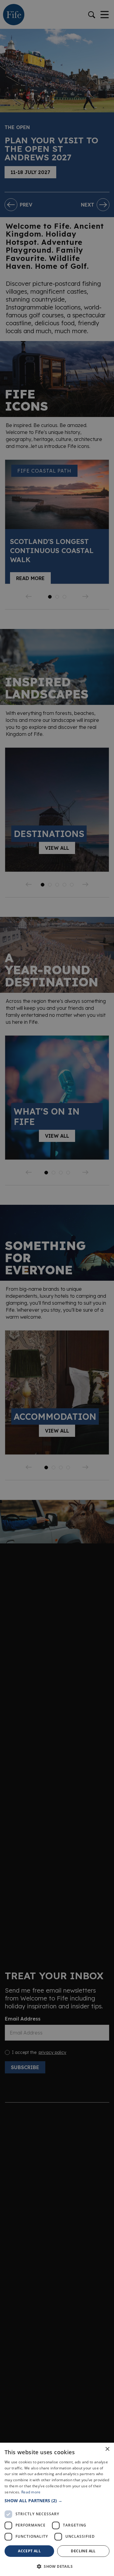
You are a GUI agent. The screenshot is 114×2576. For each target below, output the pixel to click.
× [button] (107, 2449)
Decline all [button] (83, 2551)
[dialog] (57, 1288)
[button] (57, 2501)
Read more (31, 2492)
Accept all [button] (29, 2551)
